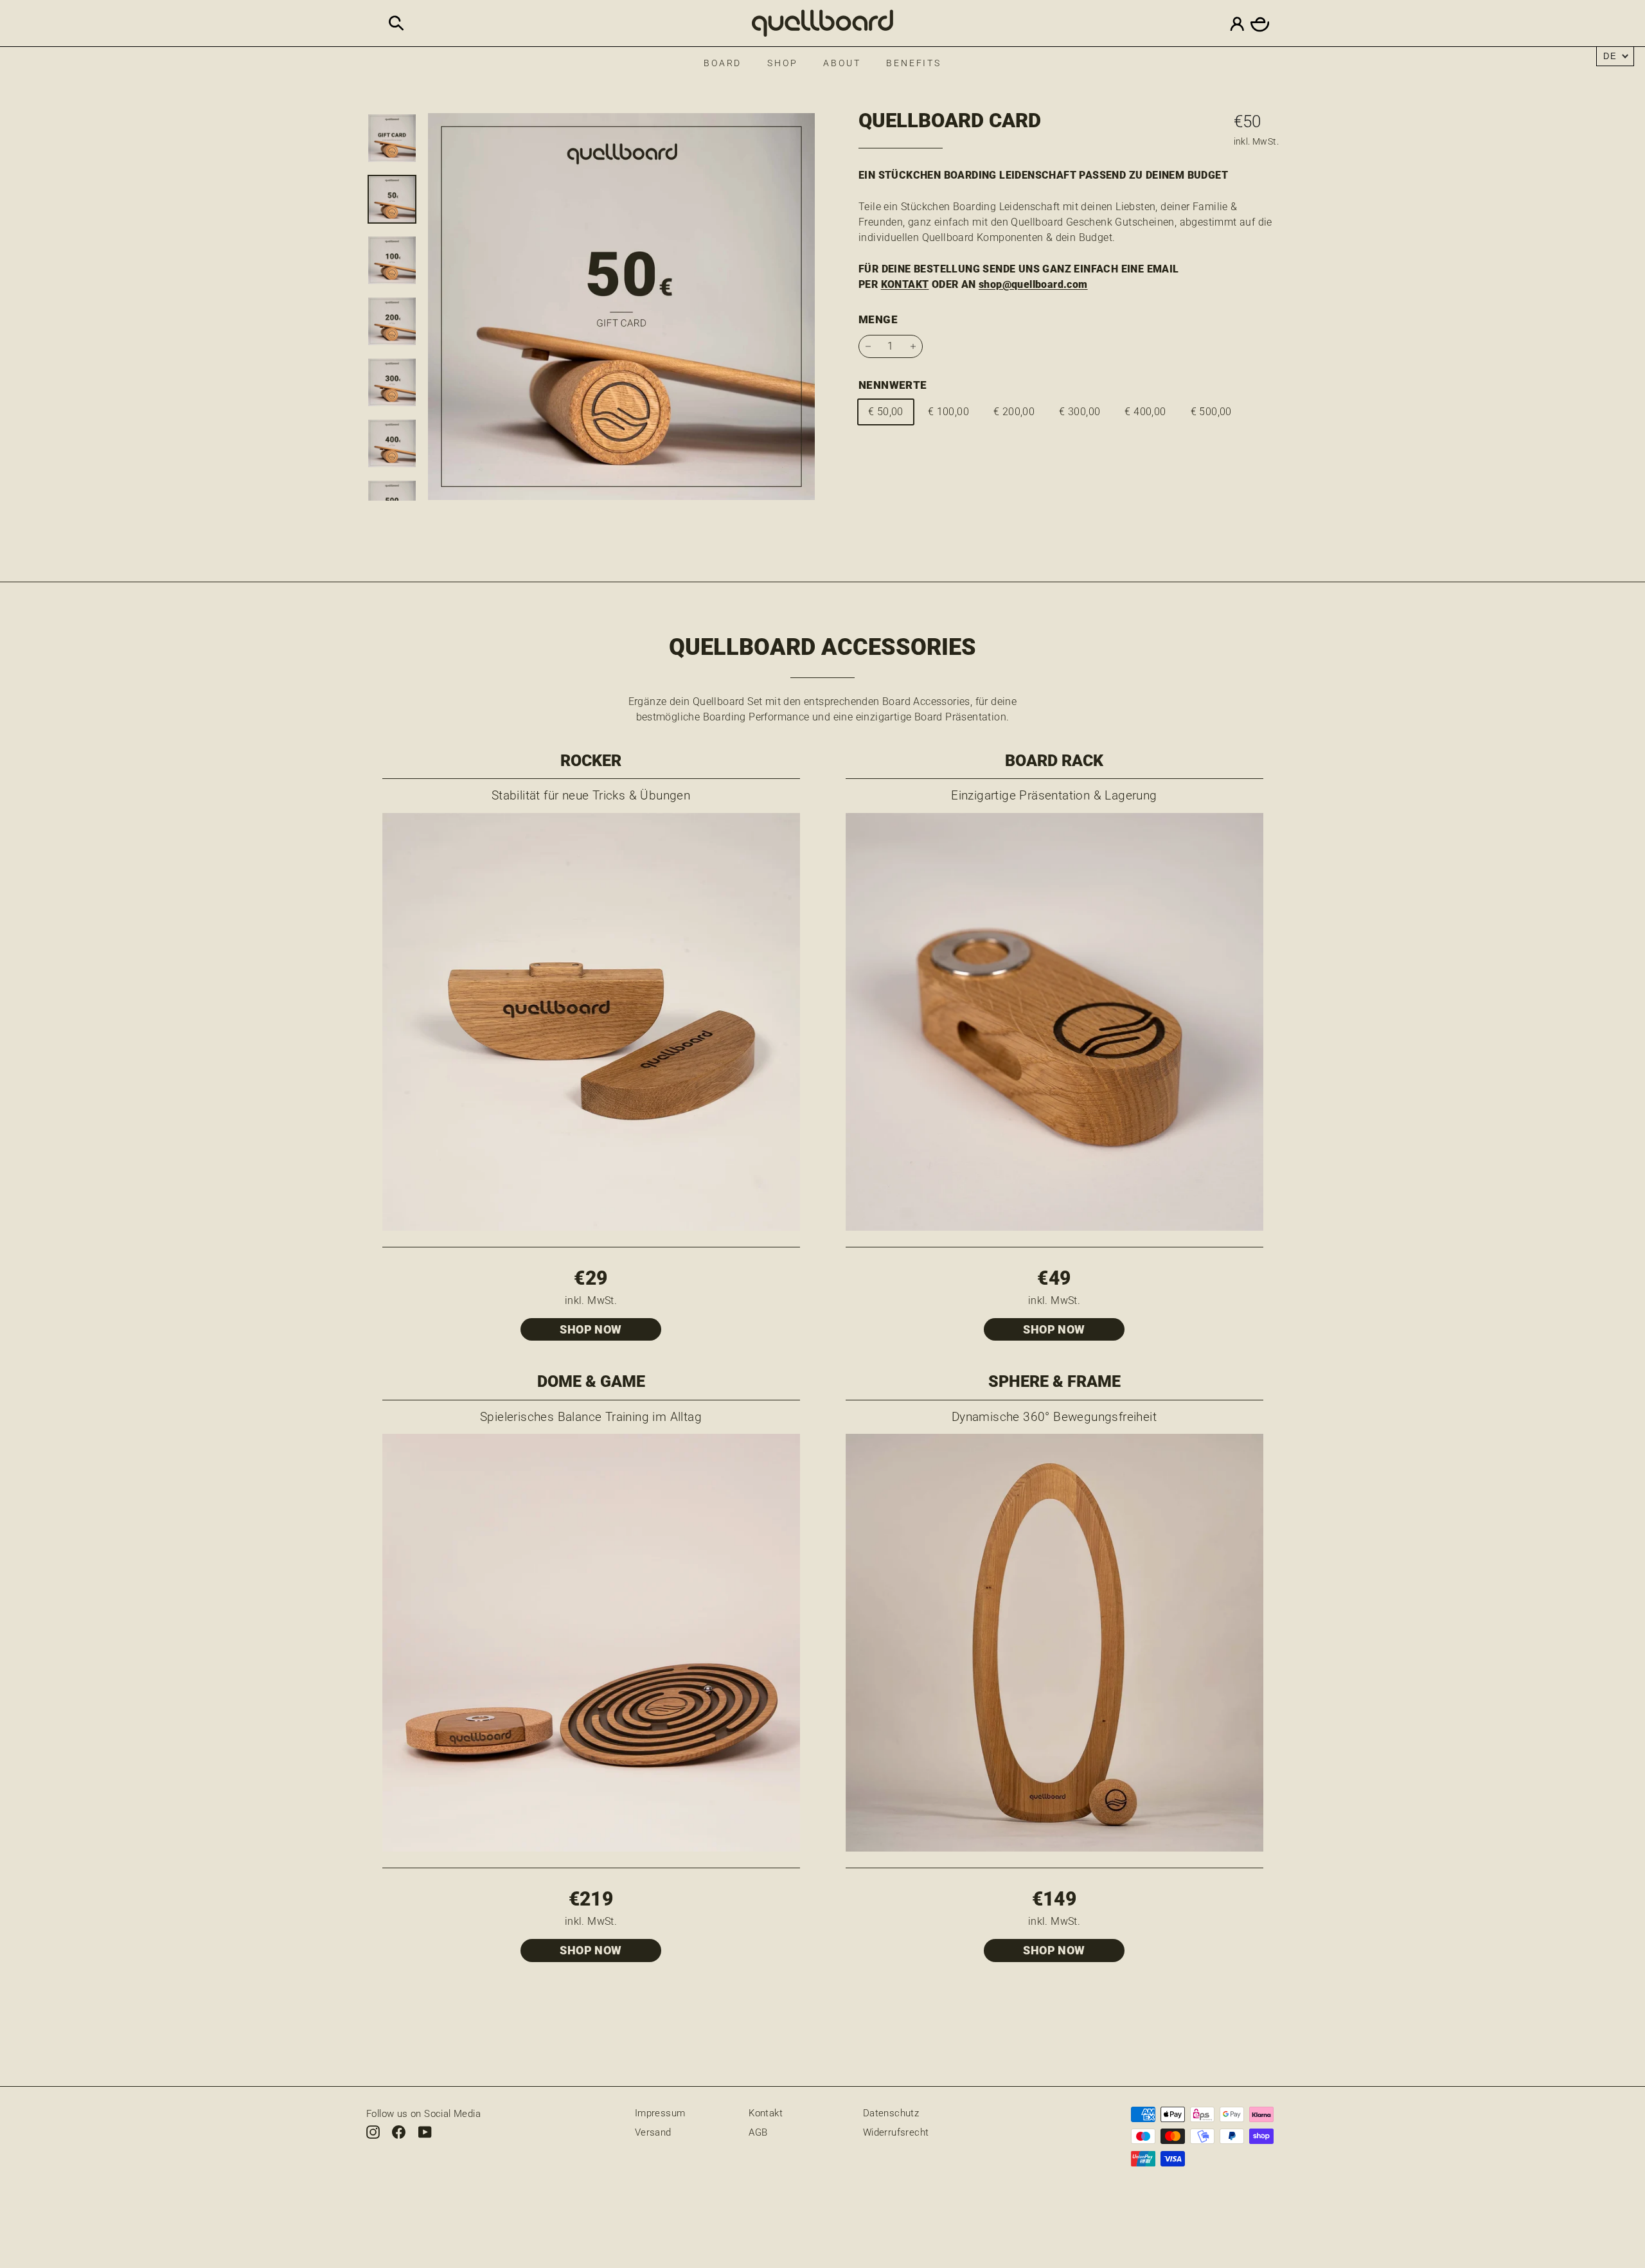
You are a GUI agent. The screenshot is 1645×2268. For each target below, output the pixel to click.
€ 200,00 (1014, 412)
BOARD (723, 63)
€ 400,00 (1145, 412)
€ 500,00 (1211, 412)
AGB (758, 2132)
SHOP (782, 63)
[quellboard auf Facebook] (399, 2131)
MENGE (878, 319)
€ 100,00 (948, 412)
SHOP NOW (591, 1329)
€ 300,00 (1080, 412)
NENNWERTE (893, 385)
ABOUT (842, 63)
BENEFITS (913, 63)
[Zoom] (621, 307)
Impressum (660, 2113)
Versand (653, 2132)
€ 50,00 (886, 412)
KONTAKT (905, 284)
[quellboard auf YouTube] (425, 2131)
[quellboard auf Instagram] (373, 2131)
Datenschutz (891, 2113)
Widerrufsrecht (896, 2132)
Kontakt (766, 2113)
